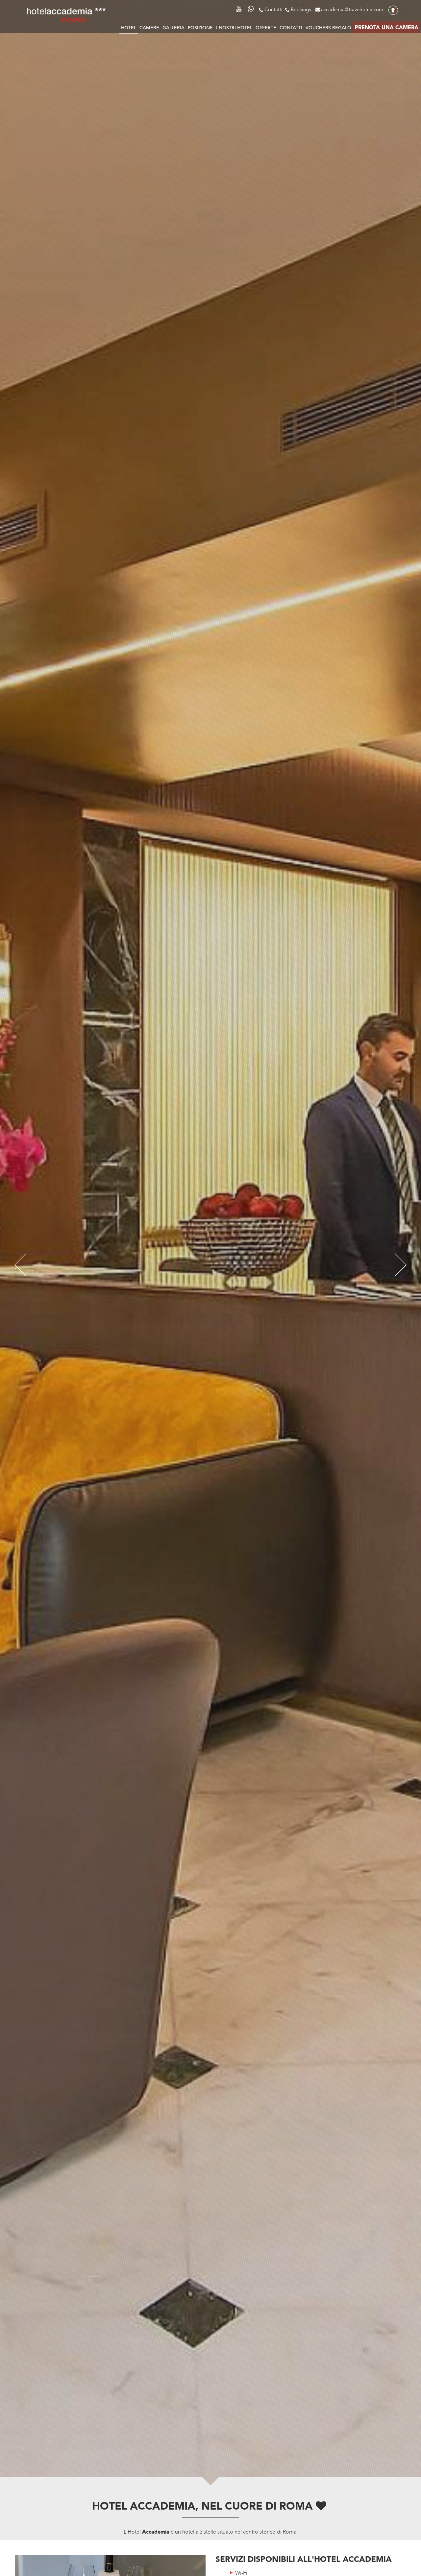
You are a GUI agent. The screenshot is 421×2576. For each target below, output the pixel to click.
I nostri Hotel (234, 28)
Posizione (200, 28)
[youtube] (240, 8)
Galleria (173, 28)
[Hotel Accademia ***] (66, 14)
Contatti (273, 10)
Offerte (266, 28)
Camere (149, 28)
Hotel (129, 28)
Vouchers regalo (328, 28)
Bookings (301, 10)
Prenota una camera (387, 28)
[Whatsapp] (251, 10)
